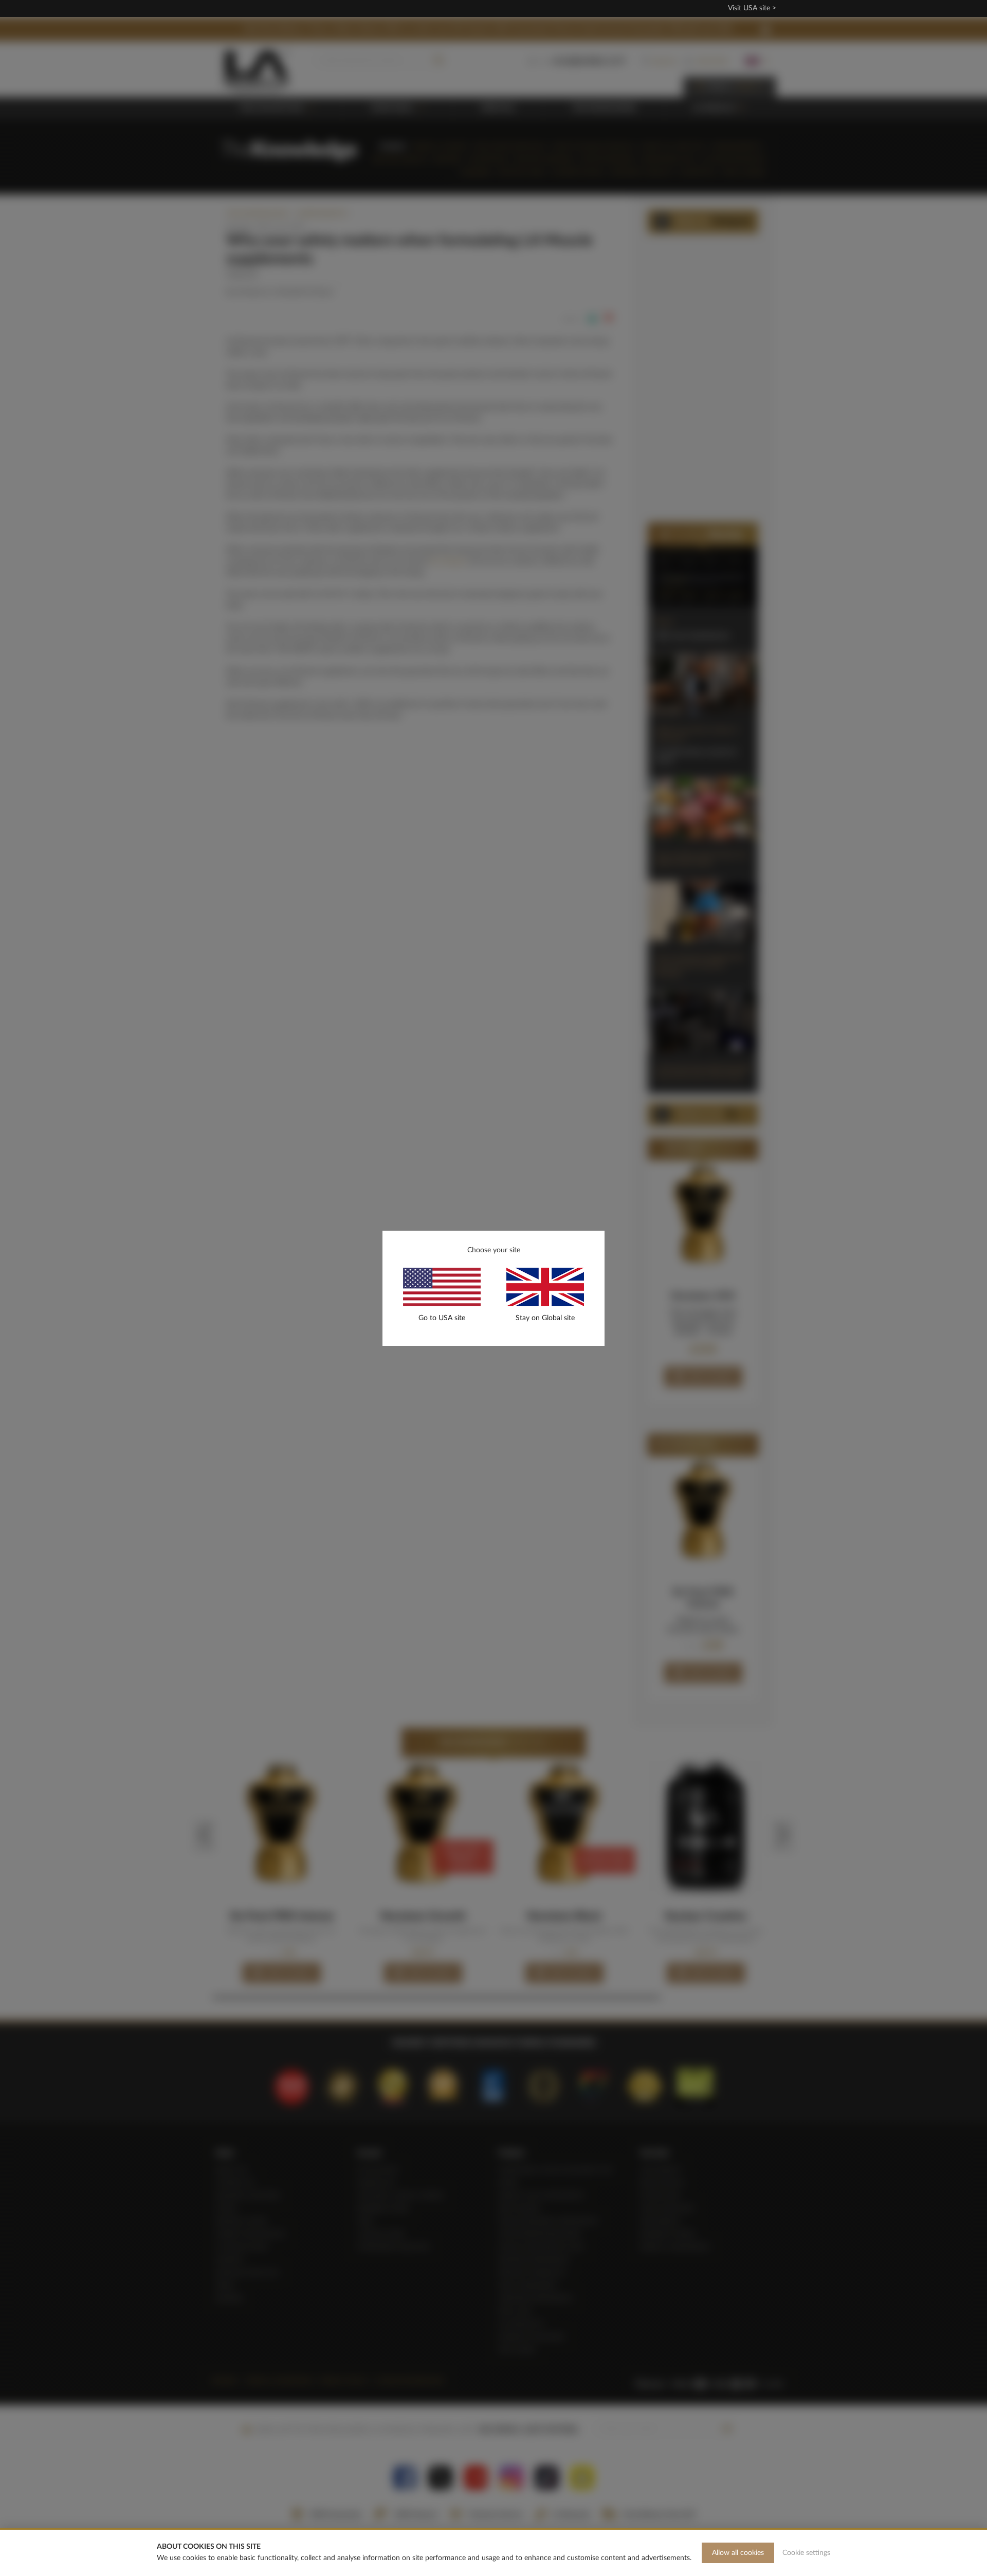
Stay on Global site (545, 1318)
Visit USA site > (752, 8)
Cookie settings (806, 2553)
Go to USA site (442, 1318)
